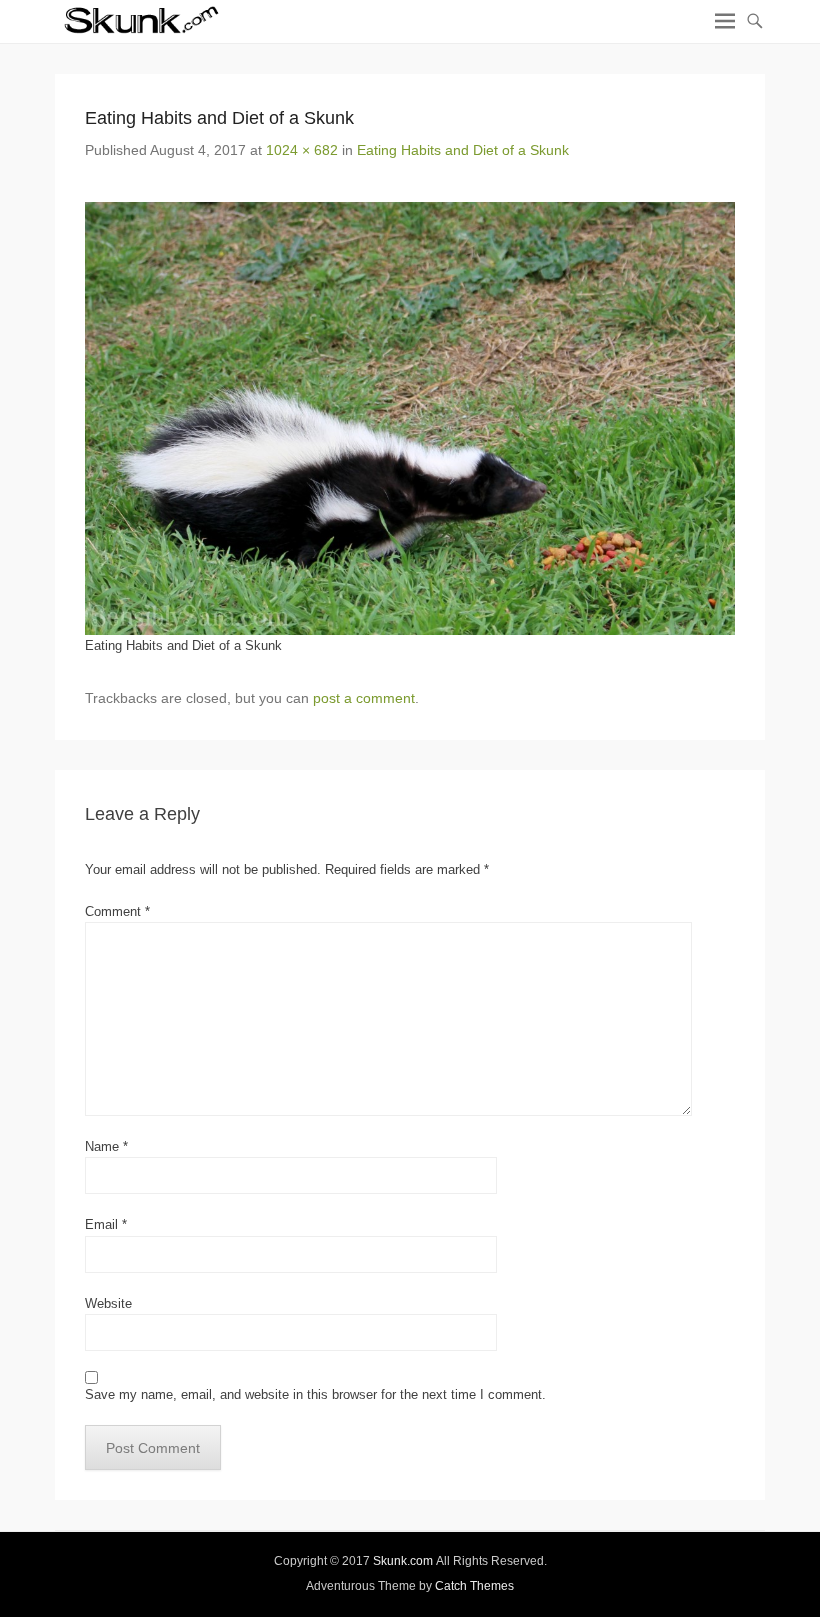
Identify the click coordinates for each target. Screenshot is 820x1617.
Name (106, 1146)
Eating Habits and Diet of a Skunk (463, 150)
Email (106, 1224)
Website (108, 1303)
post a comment (364, 698)
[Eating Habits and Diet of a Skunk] (410, 418)
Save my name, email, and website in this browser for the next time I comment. (315, 1394)
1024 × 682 (302, 150)
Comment (117, 911)
